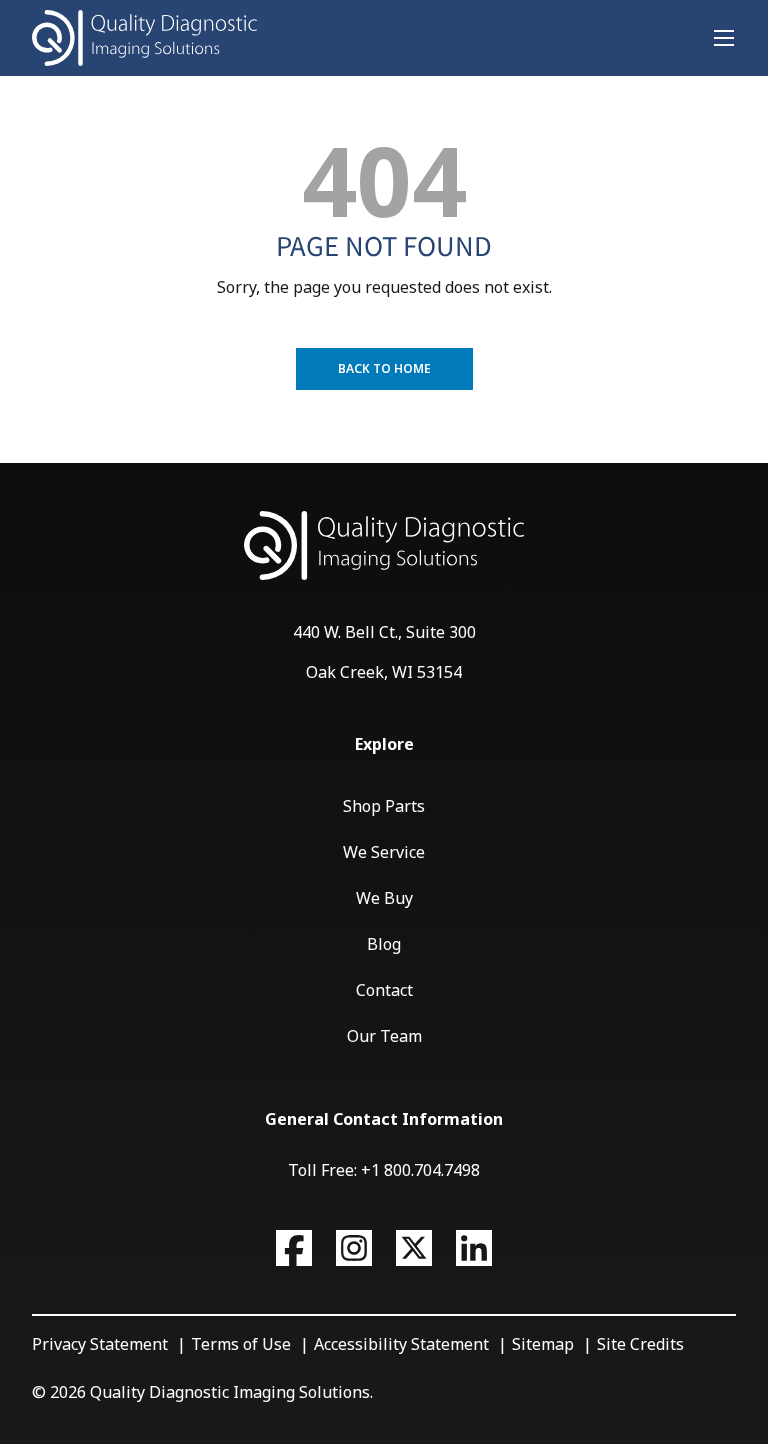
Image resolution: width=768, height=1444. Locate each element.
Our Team (384, 1036)
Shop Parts (384, 806)
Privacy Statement (100, 1344)
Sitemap (543, 1344)
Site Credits (640, 1344)
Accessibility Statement (401, 1344)
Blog (384, 944)
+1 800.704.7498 (420, 1170)
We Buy (384, 898)
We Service (384, 852)
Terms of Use (241, 1344)
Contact (384, 990)
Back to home (384, 368)
